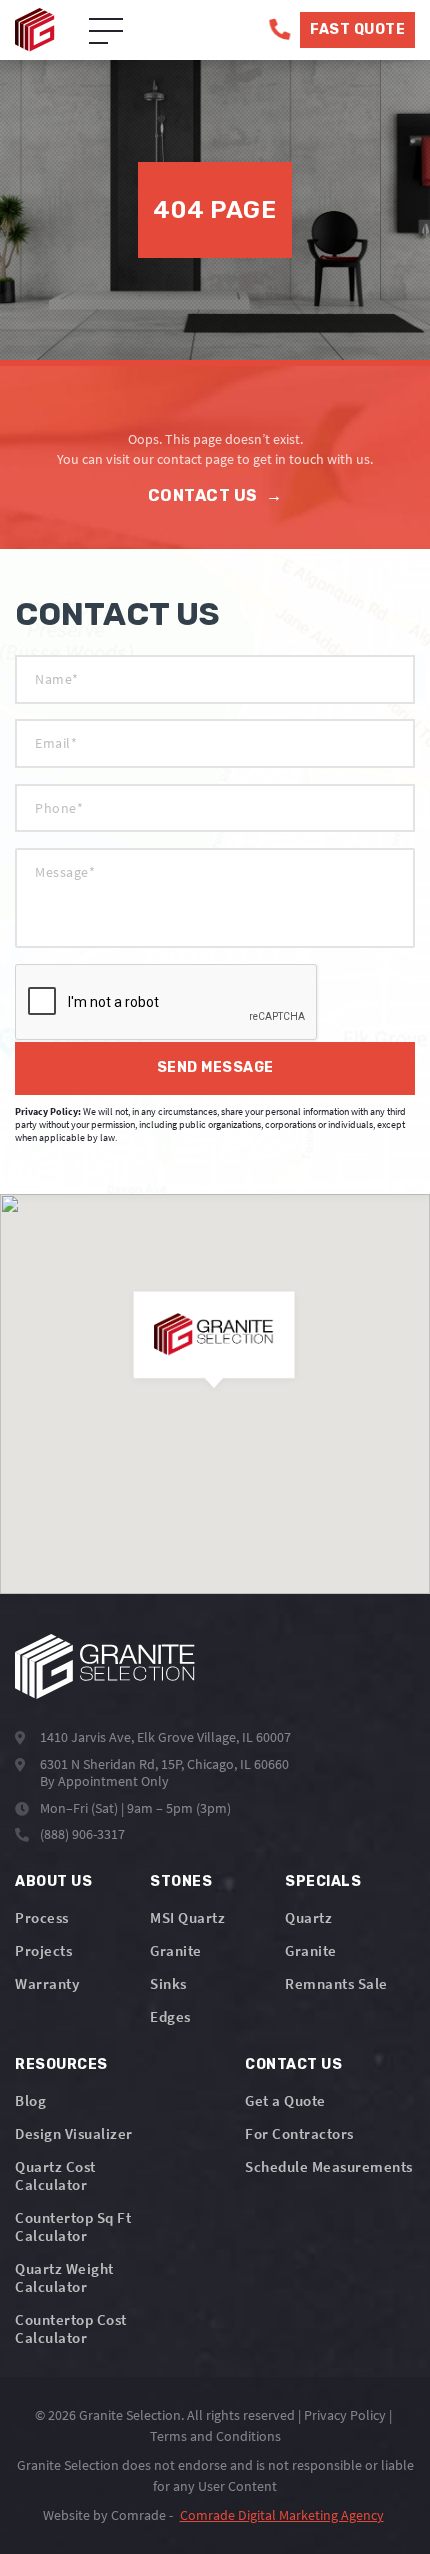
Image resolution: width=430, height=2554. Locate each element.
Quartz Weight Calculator (64, 2277)
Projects (43, 1950)
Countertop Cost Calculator (71, 2328)
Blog (30, 2100)
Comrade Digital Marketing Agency (282, 2515)
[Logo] (105, 1666)
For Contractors (299, 2133)
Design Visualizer (74, 2133)
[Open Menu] (106, 32)
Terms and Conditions (215, 2436)
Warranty (47, 1983)
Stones (181, 1881)
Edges (170, 2016)
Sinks (168, 1983)
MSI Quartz (187, 1917)
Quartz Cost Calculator (55, 2175)
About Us (53, 1881)
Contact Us (215, 495)
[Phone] (279, 29)
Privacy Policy (345, 2415)
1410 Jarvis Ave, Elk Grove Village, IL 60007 (165, 1737)
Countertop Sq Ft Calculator (73, 2226)
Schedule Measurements (329, 2166)
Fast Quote (357, 29)
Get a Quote (285, 2100)
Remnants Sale (336, 1983)
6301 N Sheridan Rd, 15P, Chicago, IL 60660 (164, 1764)
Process (42, 1917)
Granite (176, 1950)
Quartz (308, 1917)
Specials (323, 1881)
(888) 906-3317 (82, 1834)
